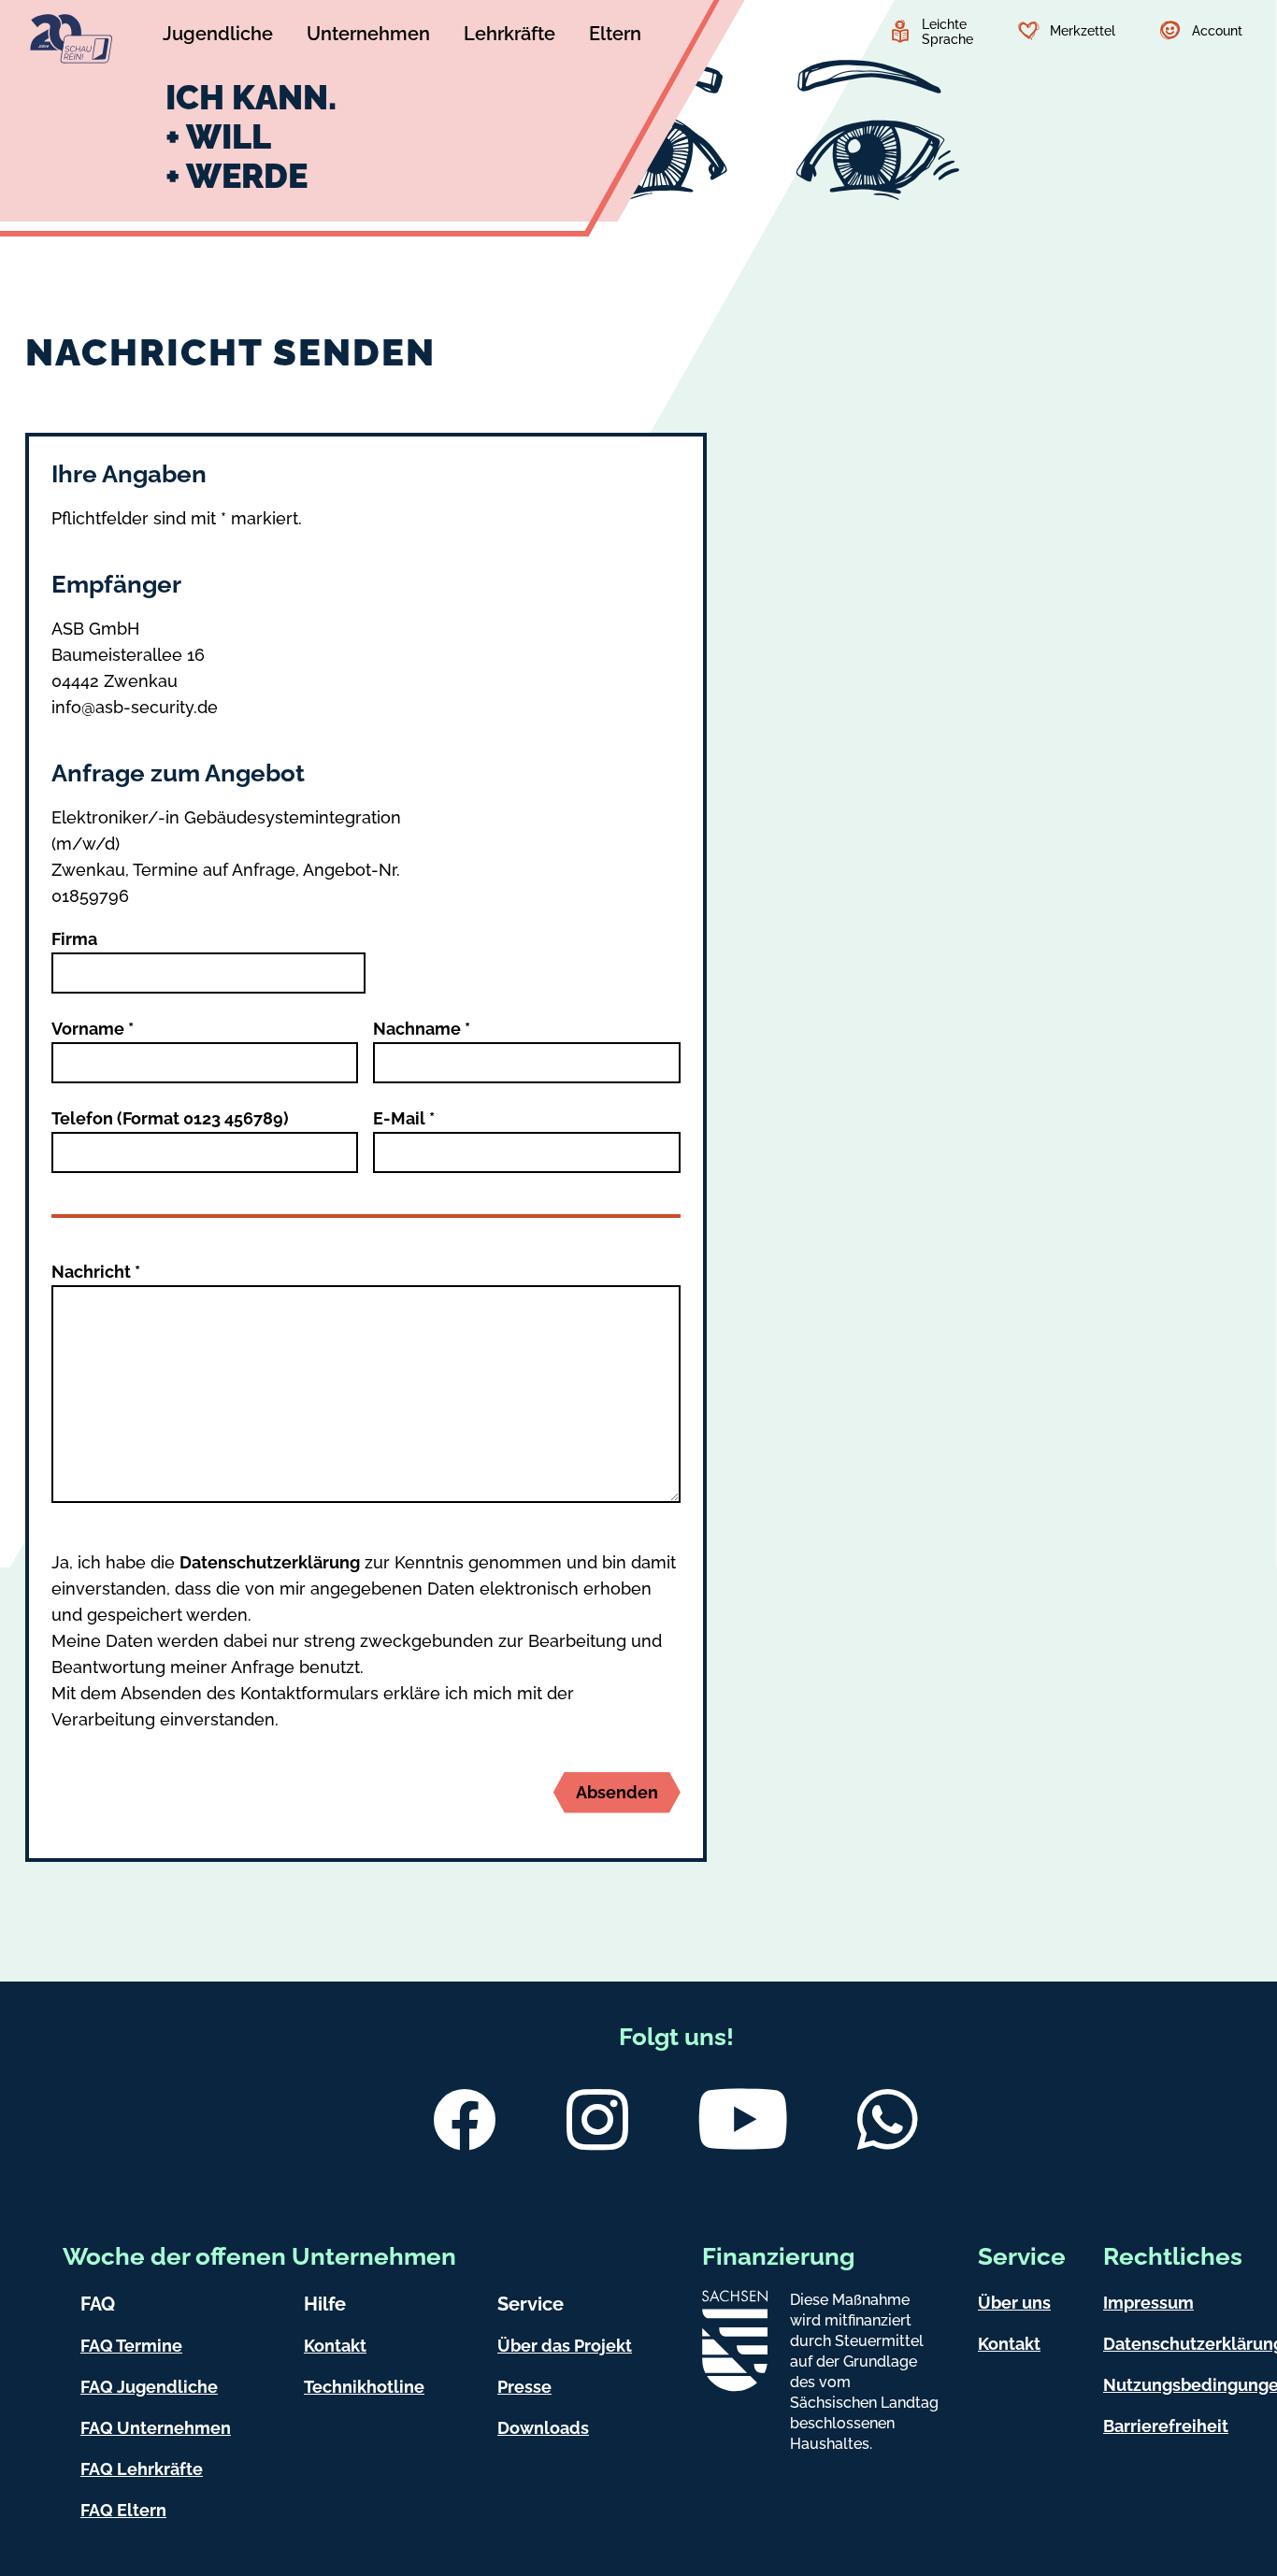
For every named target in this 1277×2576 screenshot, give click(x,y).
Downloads (543, 2428)
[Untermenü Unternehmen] (368, 36)
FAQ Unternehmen (156, 2428)
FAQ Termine (131, 2346)
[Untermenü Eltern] (615, 36)
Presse (524, 2387)
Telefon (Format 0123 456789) (170, 1118)
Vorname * (93, 1029)
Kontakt (335, 2346)
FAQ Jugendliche (149, 2387)
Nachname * (422, 1029)
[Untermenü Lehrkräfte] (509, 36)
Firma (74, 939)
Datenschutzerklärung (270, 1562)
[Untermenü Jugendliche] (218, 36)
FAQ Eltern (123, 2510)
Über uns (1014, 2303)
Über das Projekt (565, 2346)
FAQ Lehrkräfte (142, 2469)
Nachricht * (96, 1272)
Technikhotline (364, 2387)
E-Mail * (404, 1118)
